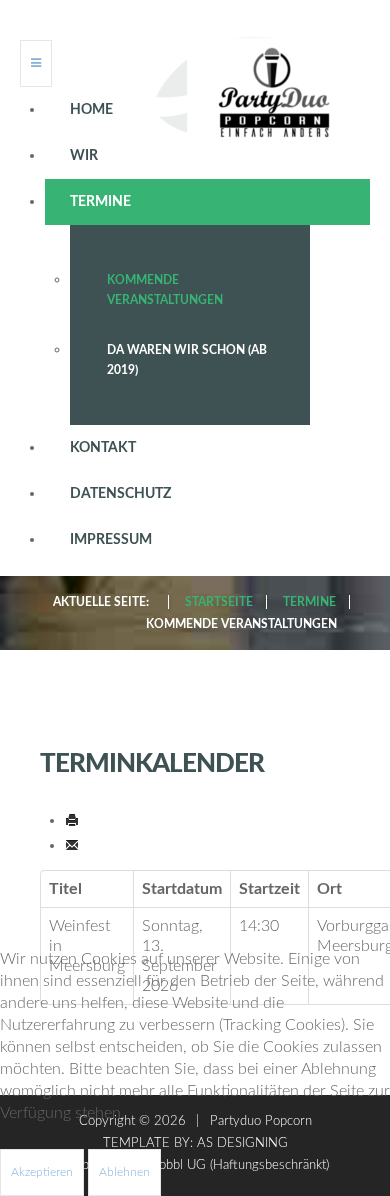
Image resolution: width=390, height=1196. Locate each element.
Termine (100, 202)
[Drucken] (72, 820)
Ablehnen (124, 1172)
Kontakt (103, 448)
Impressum (111, 540)
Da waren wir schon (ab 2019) (187, 360)
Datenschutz (120, 494)
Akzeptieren (42, 1172)
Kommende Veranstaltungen (165, 290)
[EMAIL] (72, 845)
